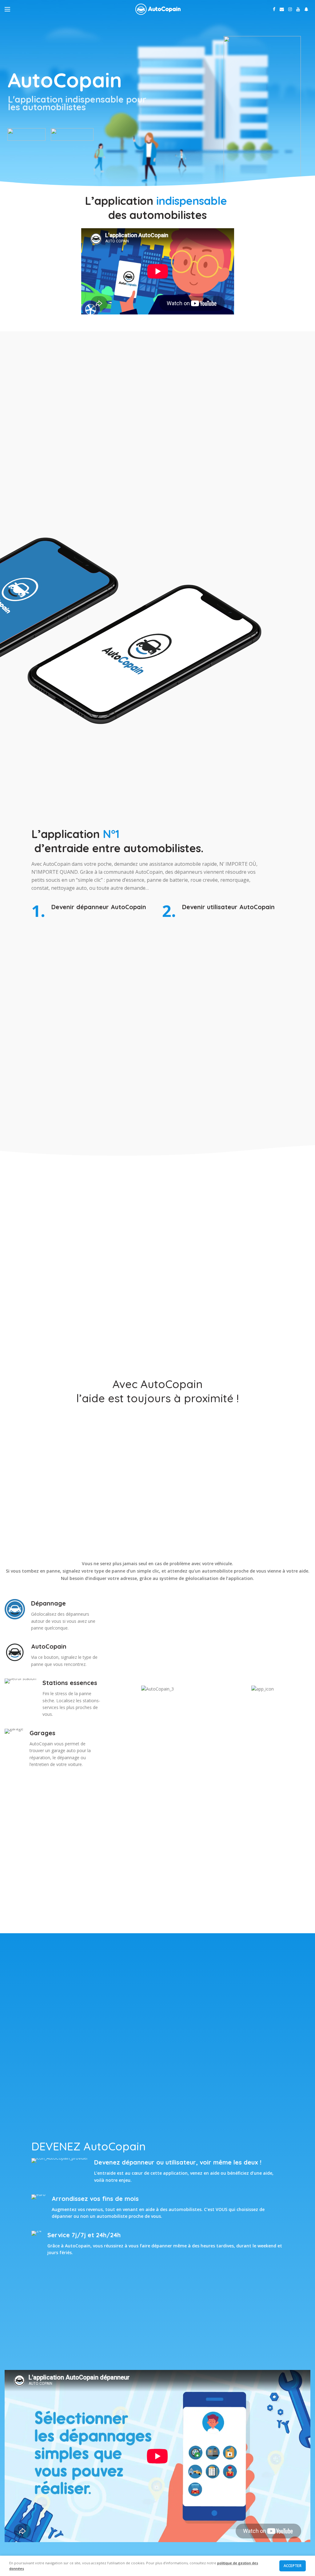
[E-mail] (282, 9)
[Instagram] (290, 9)
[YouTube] (298, 9)
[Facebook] (274, 9)
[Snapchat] (306, 9)
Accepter (293, 2566)
